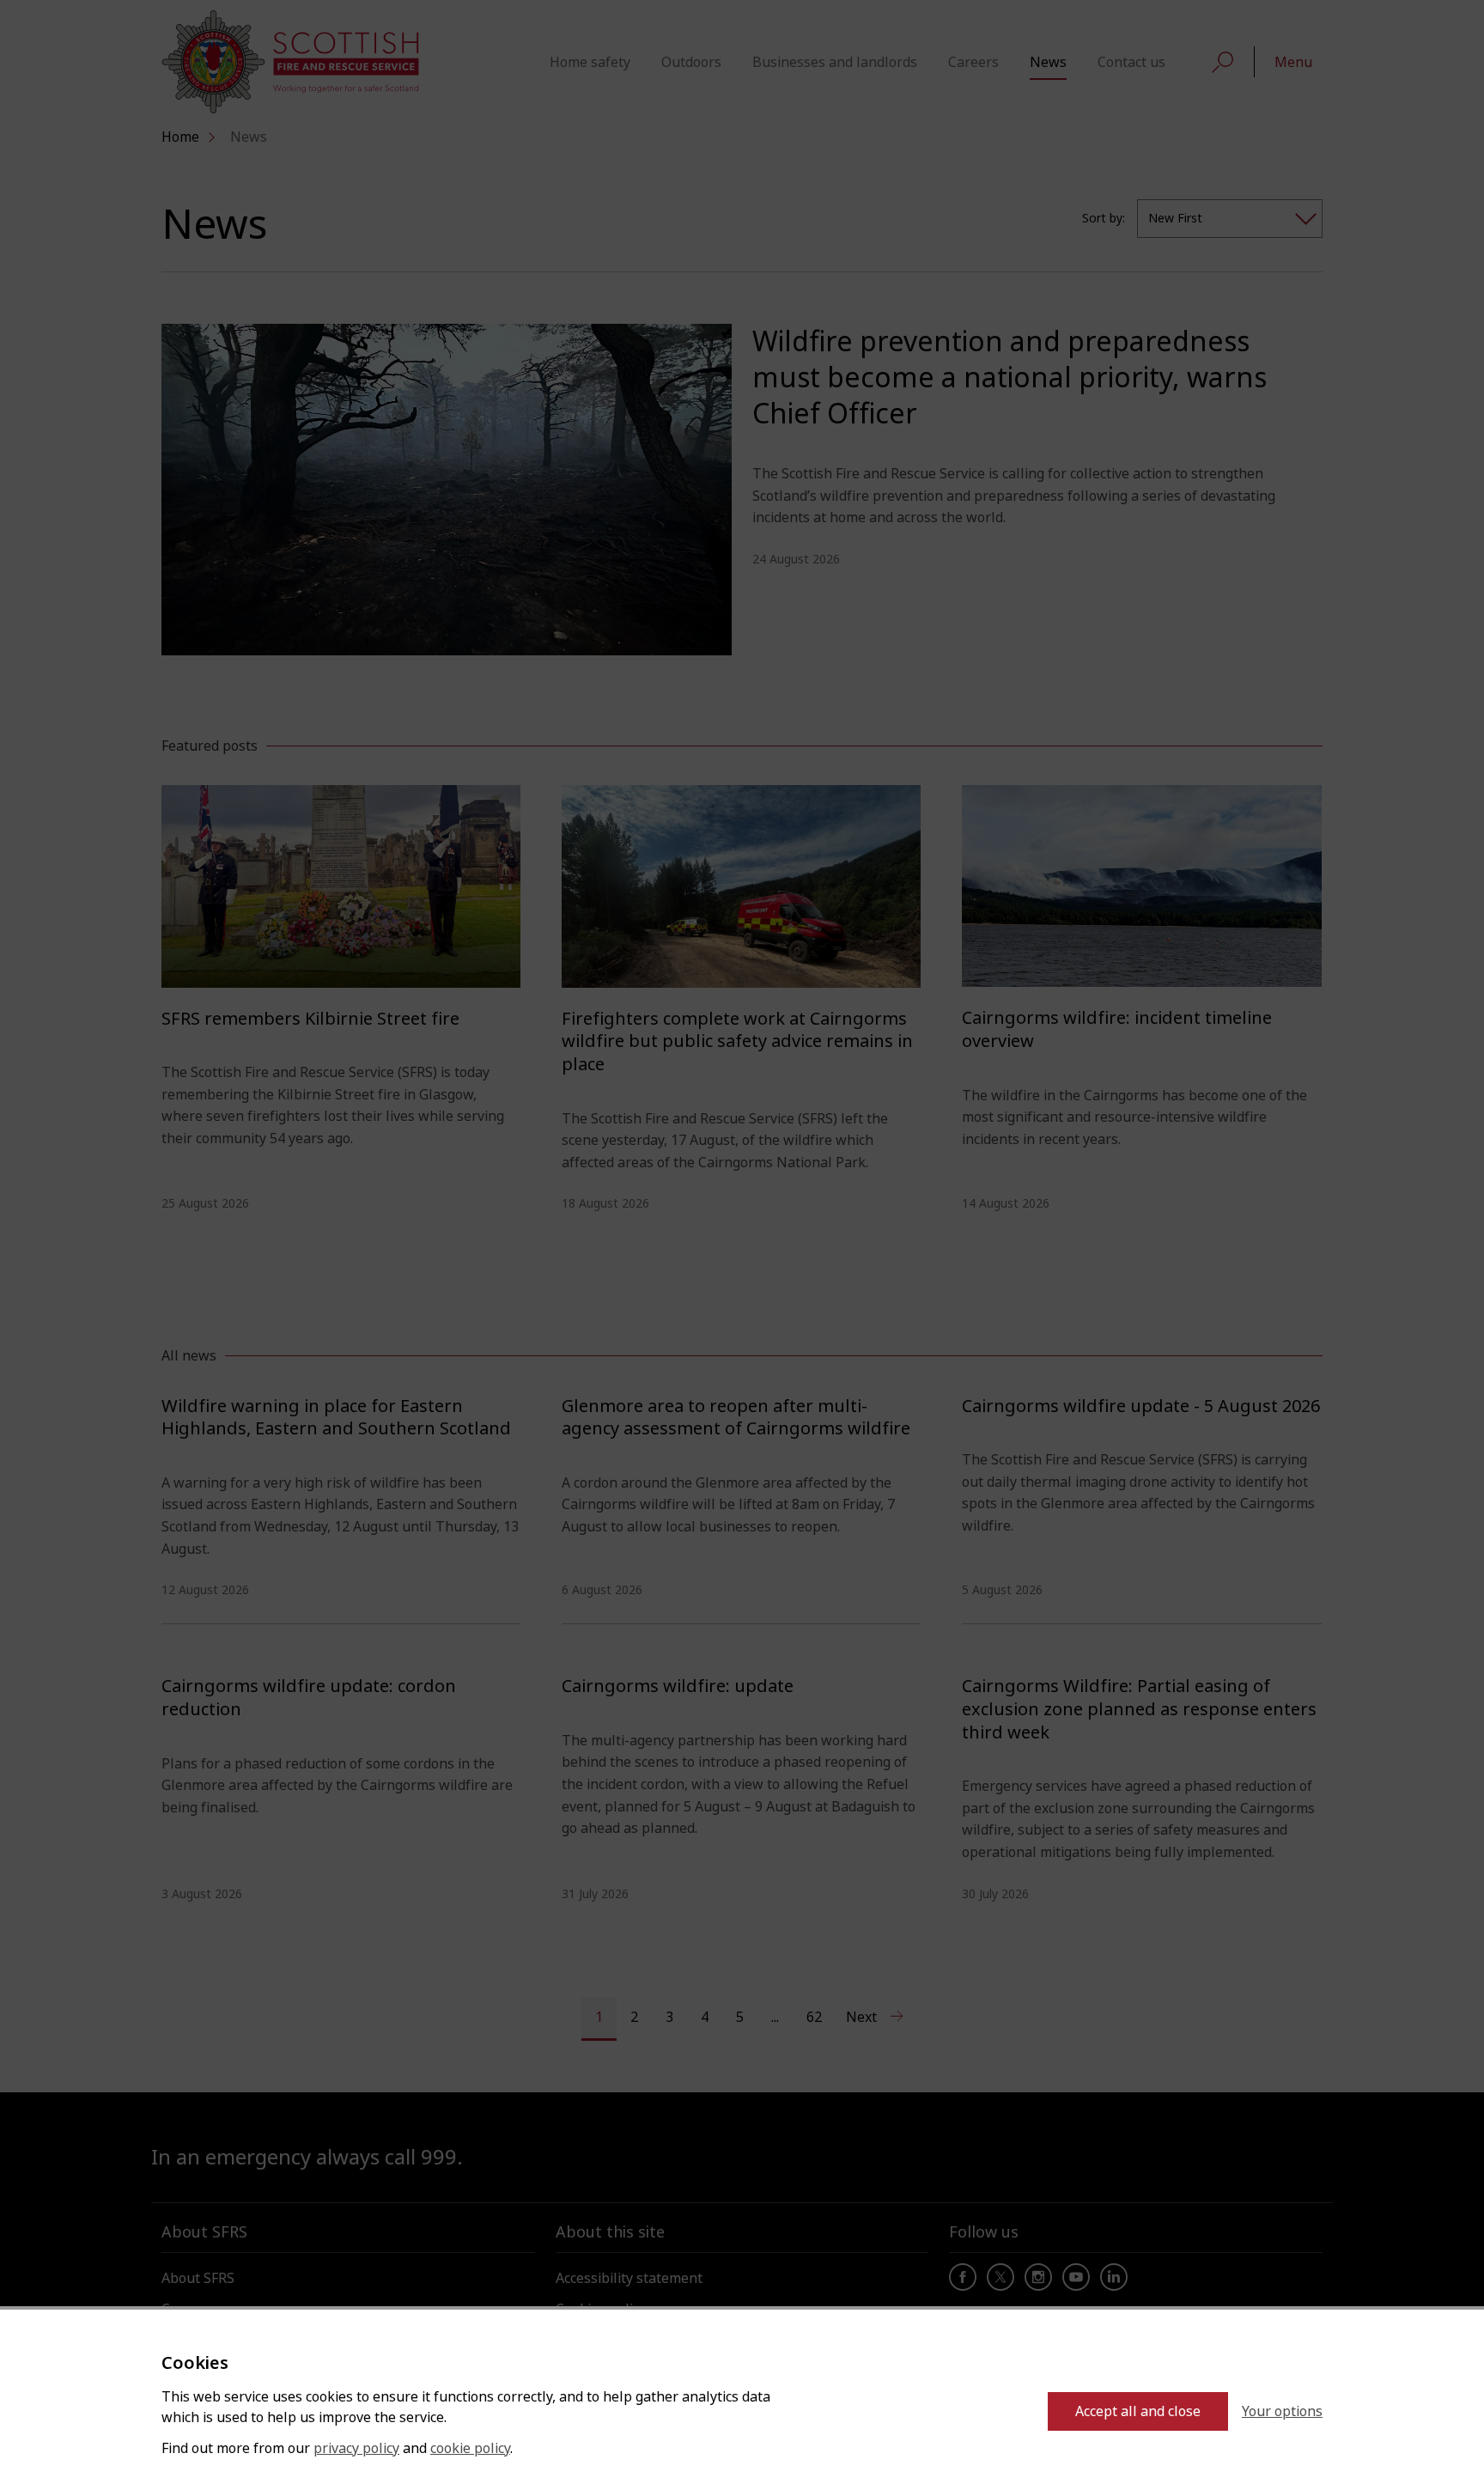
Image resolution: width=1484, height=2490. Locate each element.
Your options (1282, 2411)
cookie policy (470, 2448)
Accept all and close (1138, 2411)
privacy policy (356, 2448)
